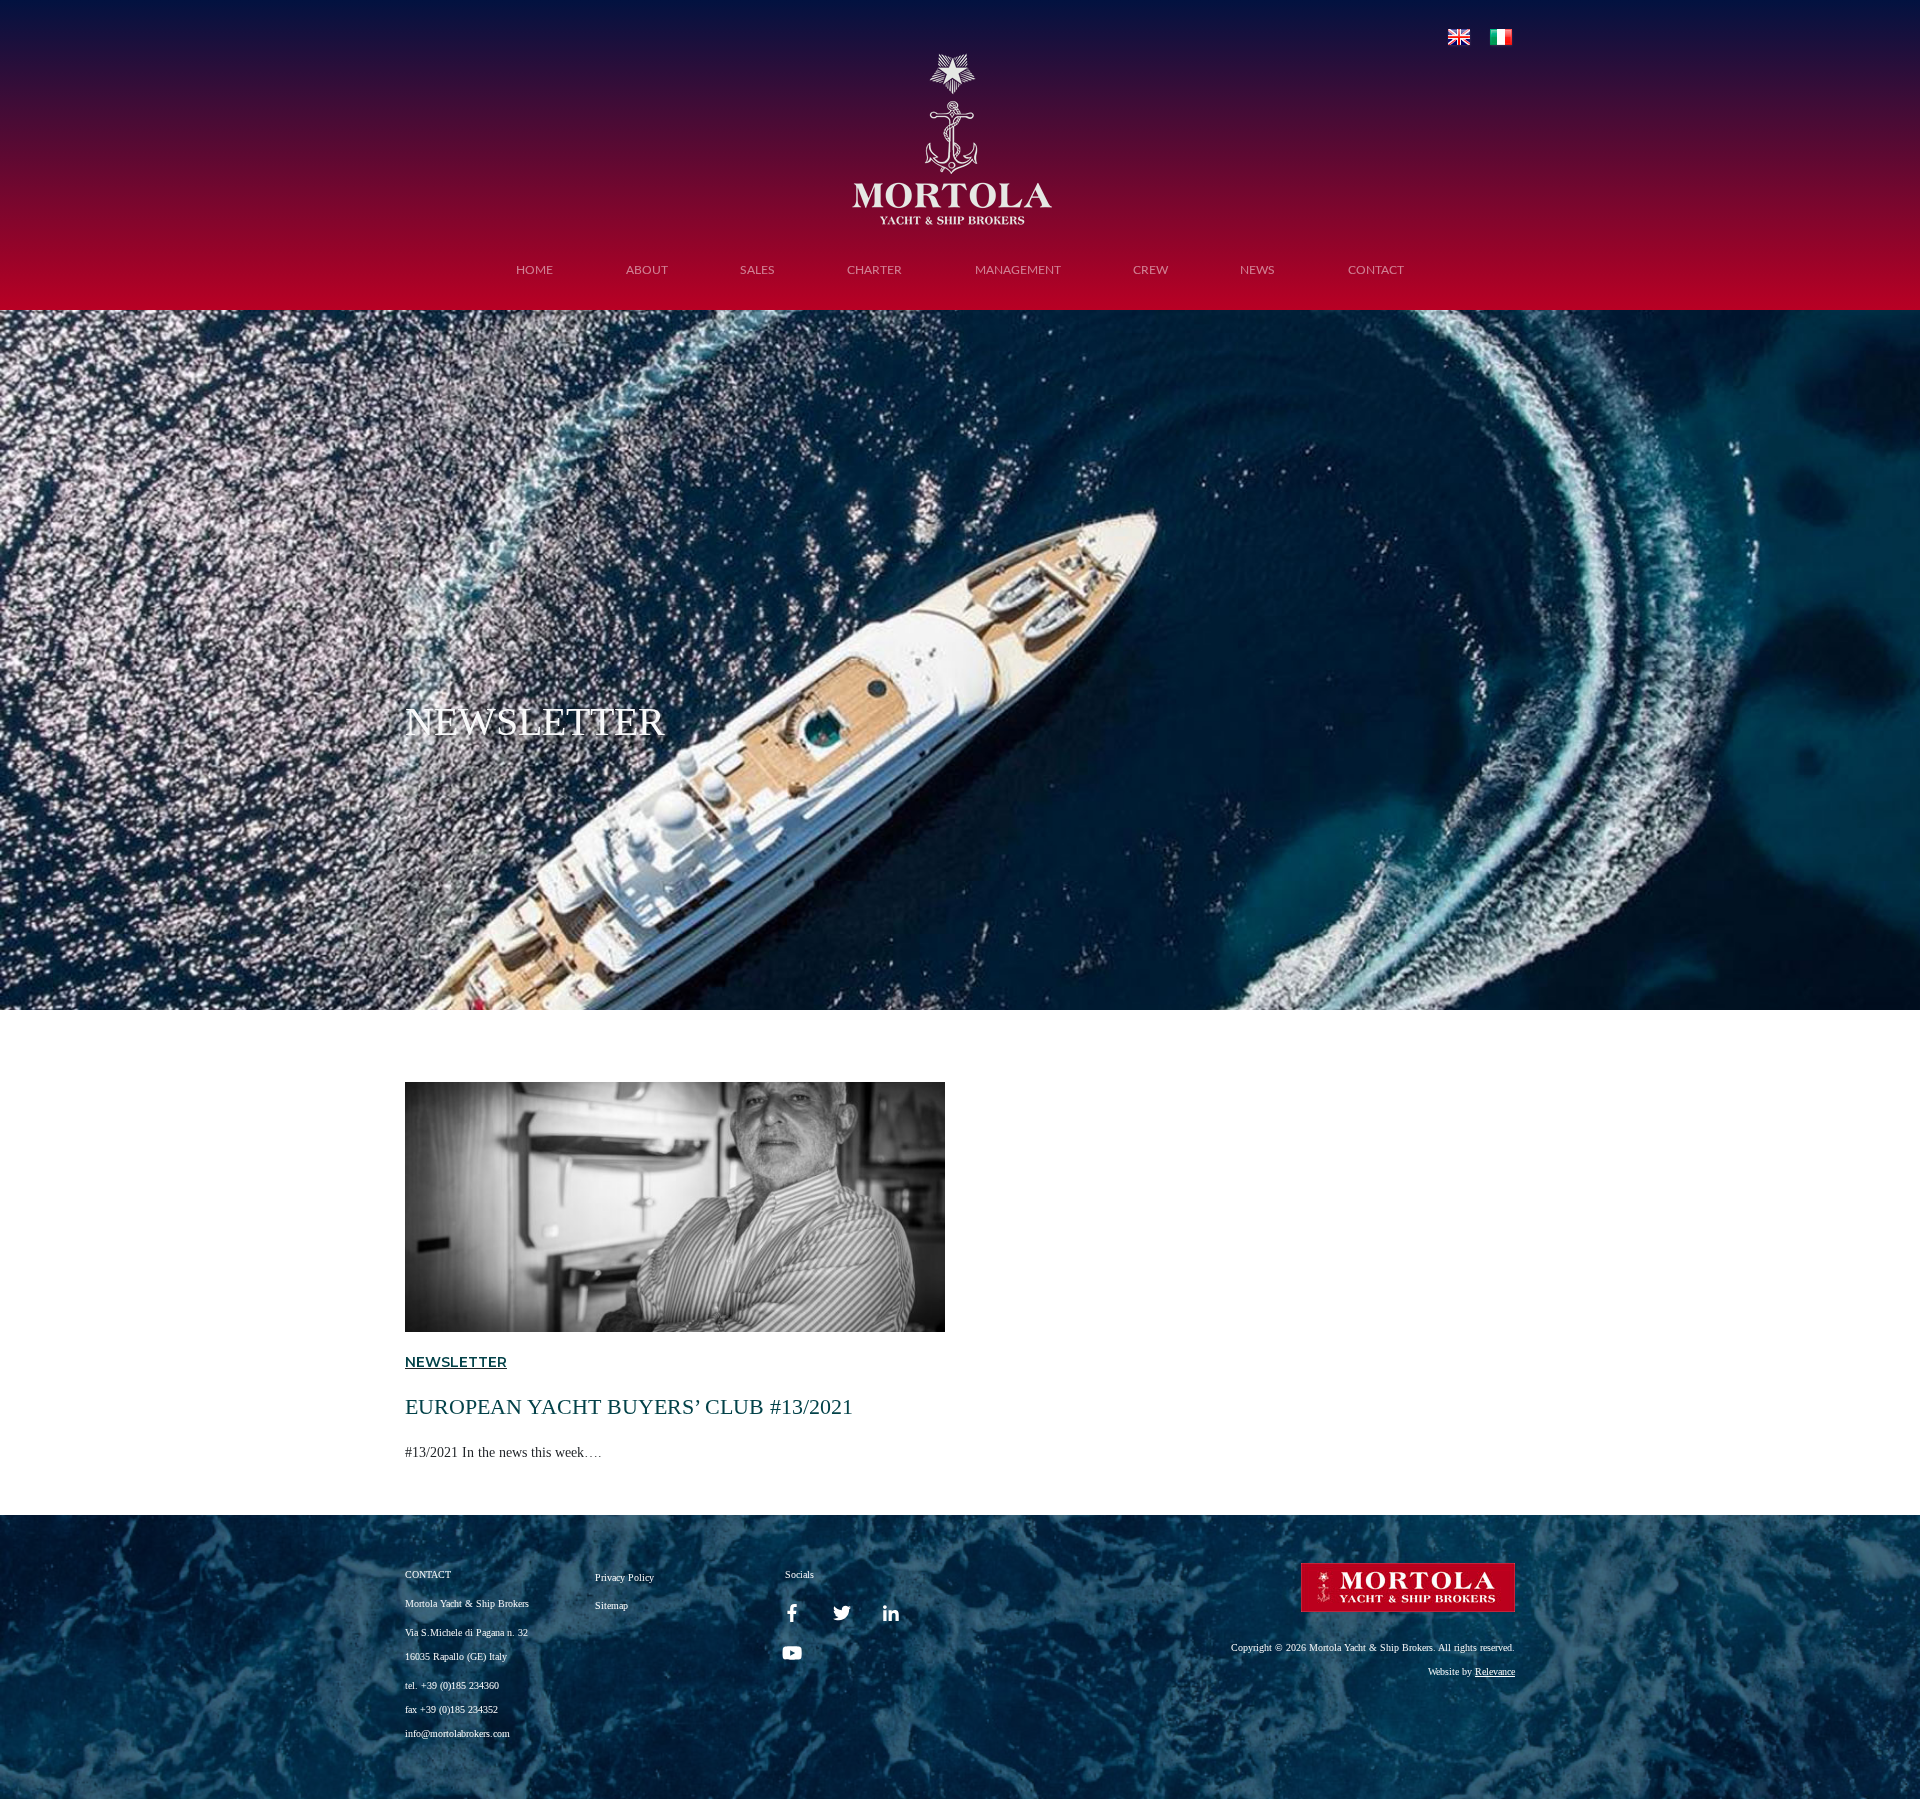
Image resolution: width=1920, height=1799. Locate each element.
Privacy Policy (624, 1577)
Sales (757, 270)
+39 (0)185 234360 (460, 1685)
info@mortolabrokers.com (457, 1733)
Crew (1150, 270)
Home (534, 270)
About (647, 270)
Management (1018, 270)
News (1257, 270)
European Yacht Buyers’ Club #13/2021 (629, 1406)
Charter (874, 270)
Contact (1376, 270)
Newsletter (456, 1362)
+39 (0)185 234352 (459, 1709)
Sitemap (611, 1605)
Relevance (1495, 1671)
